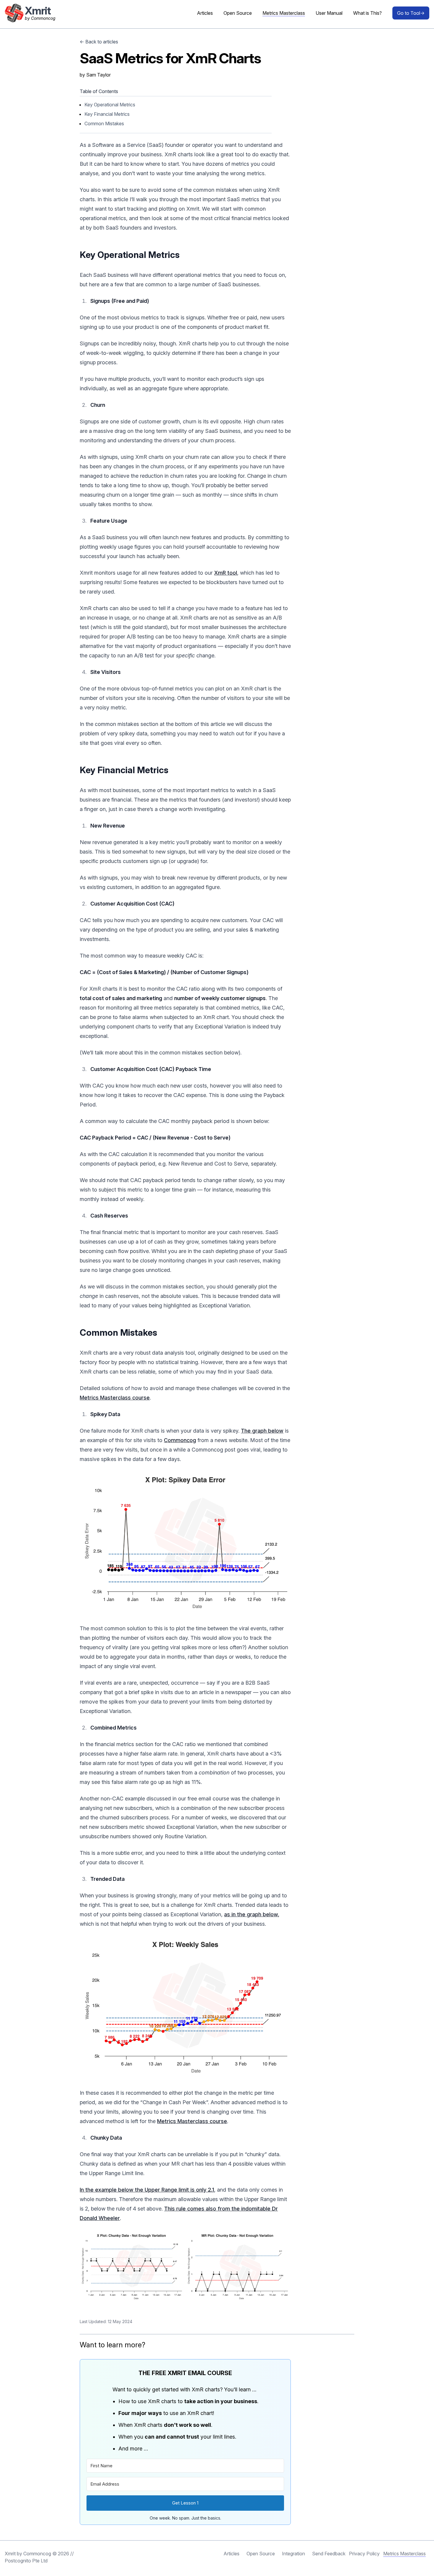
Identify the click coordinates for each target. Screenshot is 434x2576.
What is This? (367, 13)
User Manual (329, 13)
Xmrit (10, 2554)
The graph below (262, 1431)
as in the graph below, (252, 1914)
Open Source (238, 13)
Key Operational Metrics (110, 105)
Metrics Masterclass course (115, 1398)
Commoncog (180, 1440)
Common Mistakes (104, 123)
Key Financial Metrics (107, 114)
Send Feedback (329, 2554)
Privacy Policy (364, 2554)
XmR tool (226, 573)
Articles (205, 13)
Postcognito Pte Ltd (26, 2561)
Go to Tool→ (411, 13)
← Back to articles (99, 42)
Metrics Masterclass (284, 13)
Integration (293, 2554)
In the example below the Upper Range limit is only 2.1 (147, 2190)
